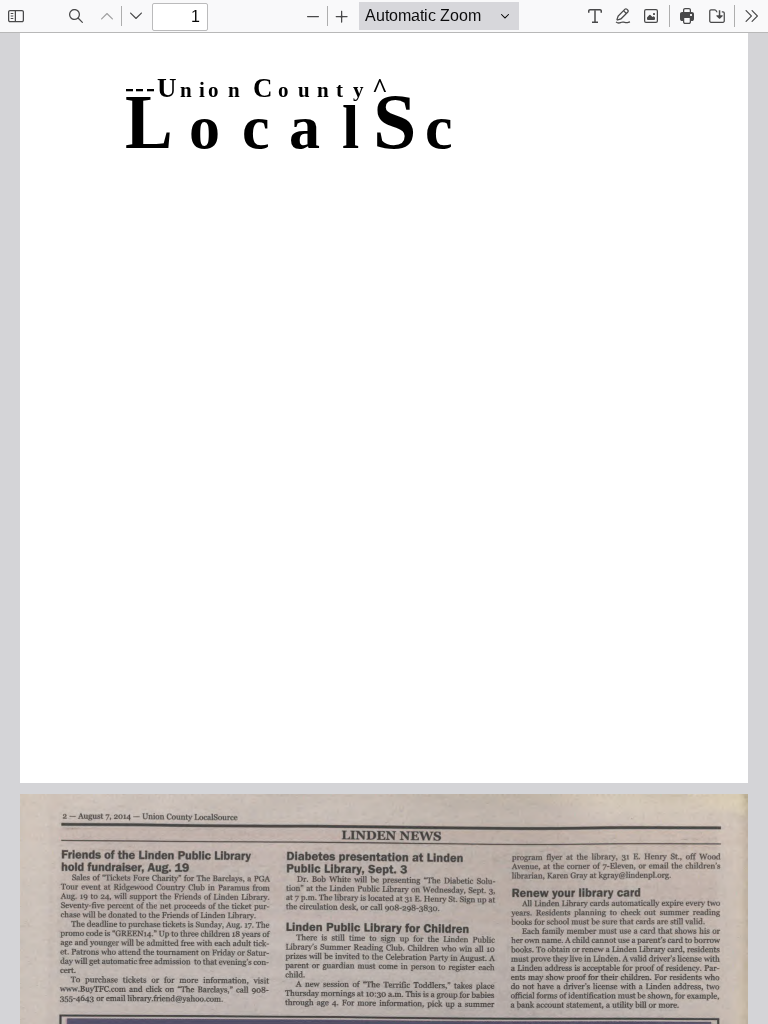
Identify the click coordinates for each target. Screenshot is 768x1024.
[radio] (595, 16)
